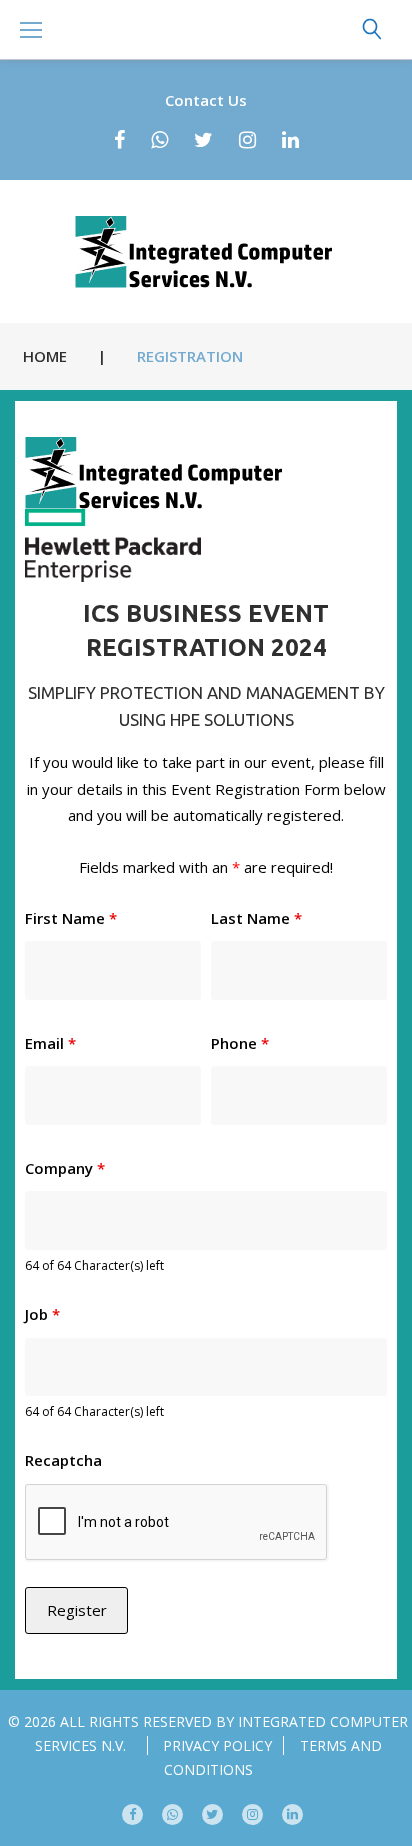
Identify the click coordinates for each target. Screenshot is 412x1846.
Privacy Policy (217, 1745)
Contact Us (206, 100)
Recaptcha (63, 1460)
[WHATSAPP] (172, 1814)
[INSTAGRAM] (252, 1814)
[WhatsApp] (159, 140)
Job (42, 1314)
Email (50, 1043)
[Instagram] (247, 140)
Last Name (256, 918)
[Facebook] (119, 140)
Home (45, 356)
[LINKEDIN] (292, 1814)
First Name (71, 918)
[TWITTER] (212, 1814)
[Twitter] (203, 140)
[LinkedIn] (290, 140)
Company (65, 1168)
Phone (240, 1043)
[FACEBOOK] (132, 1814)
